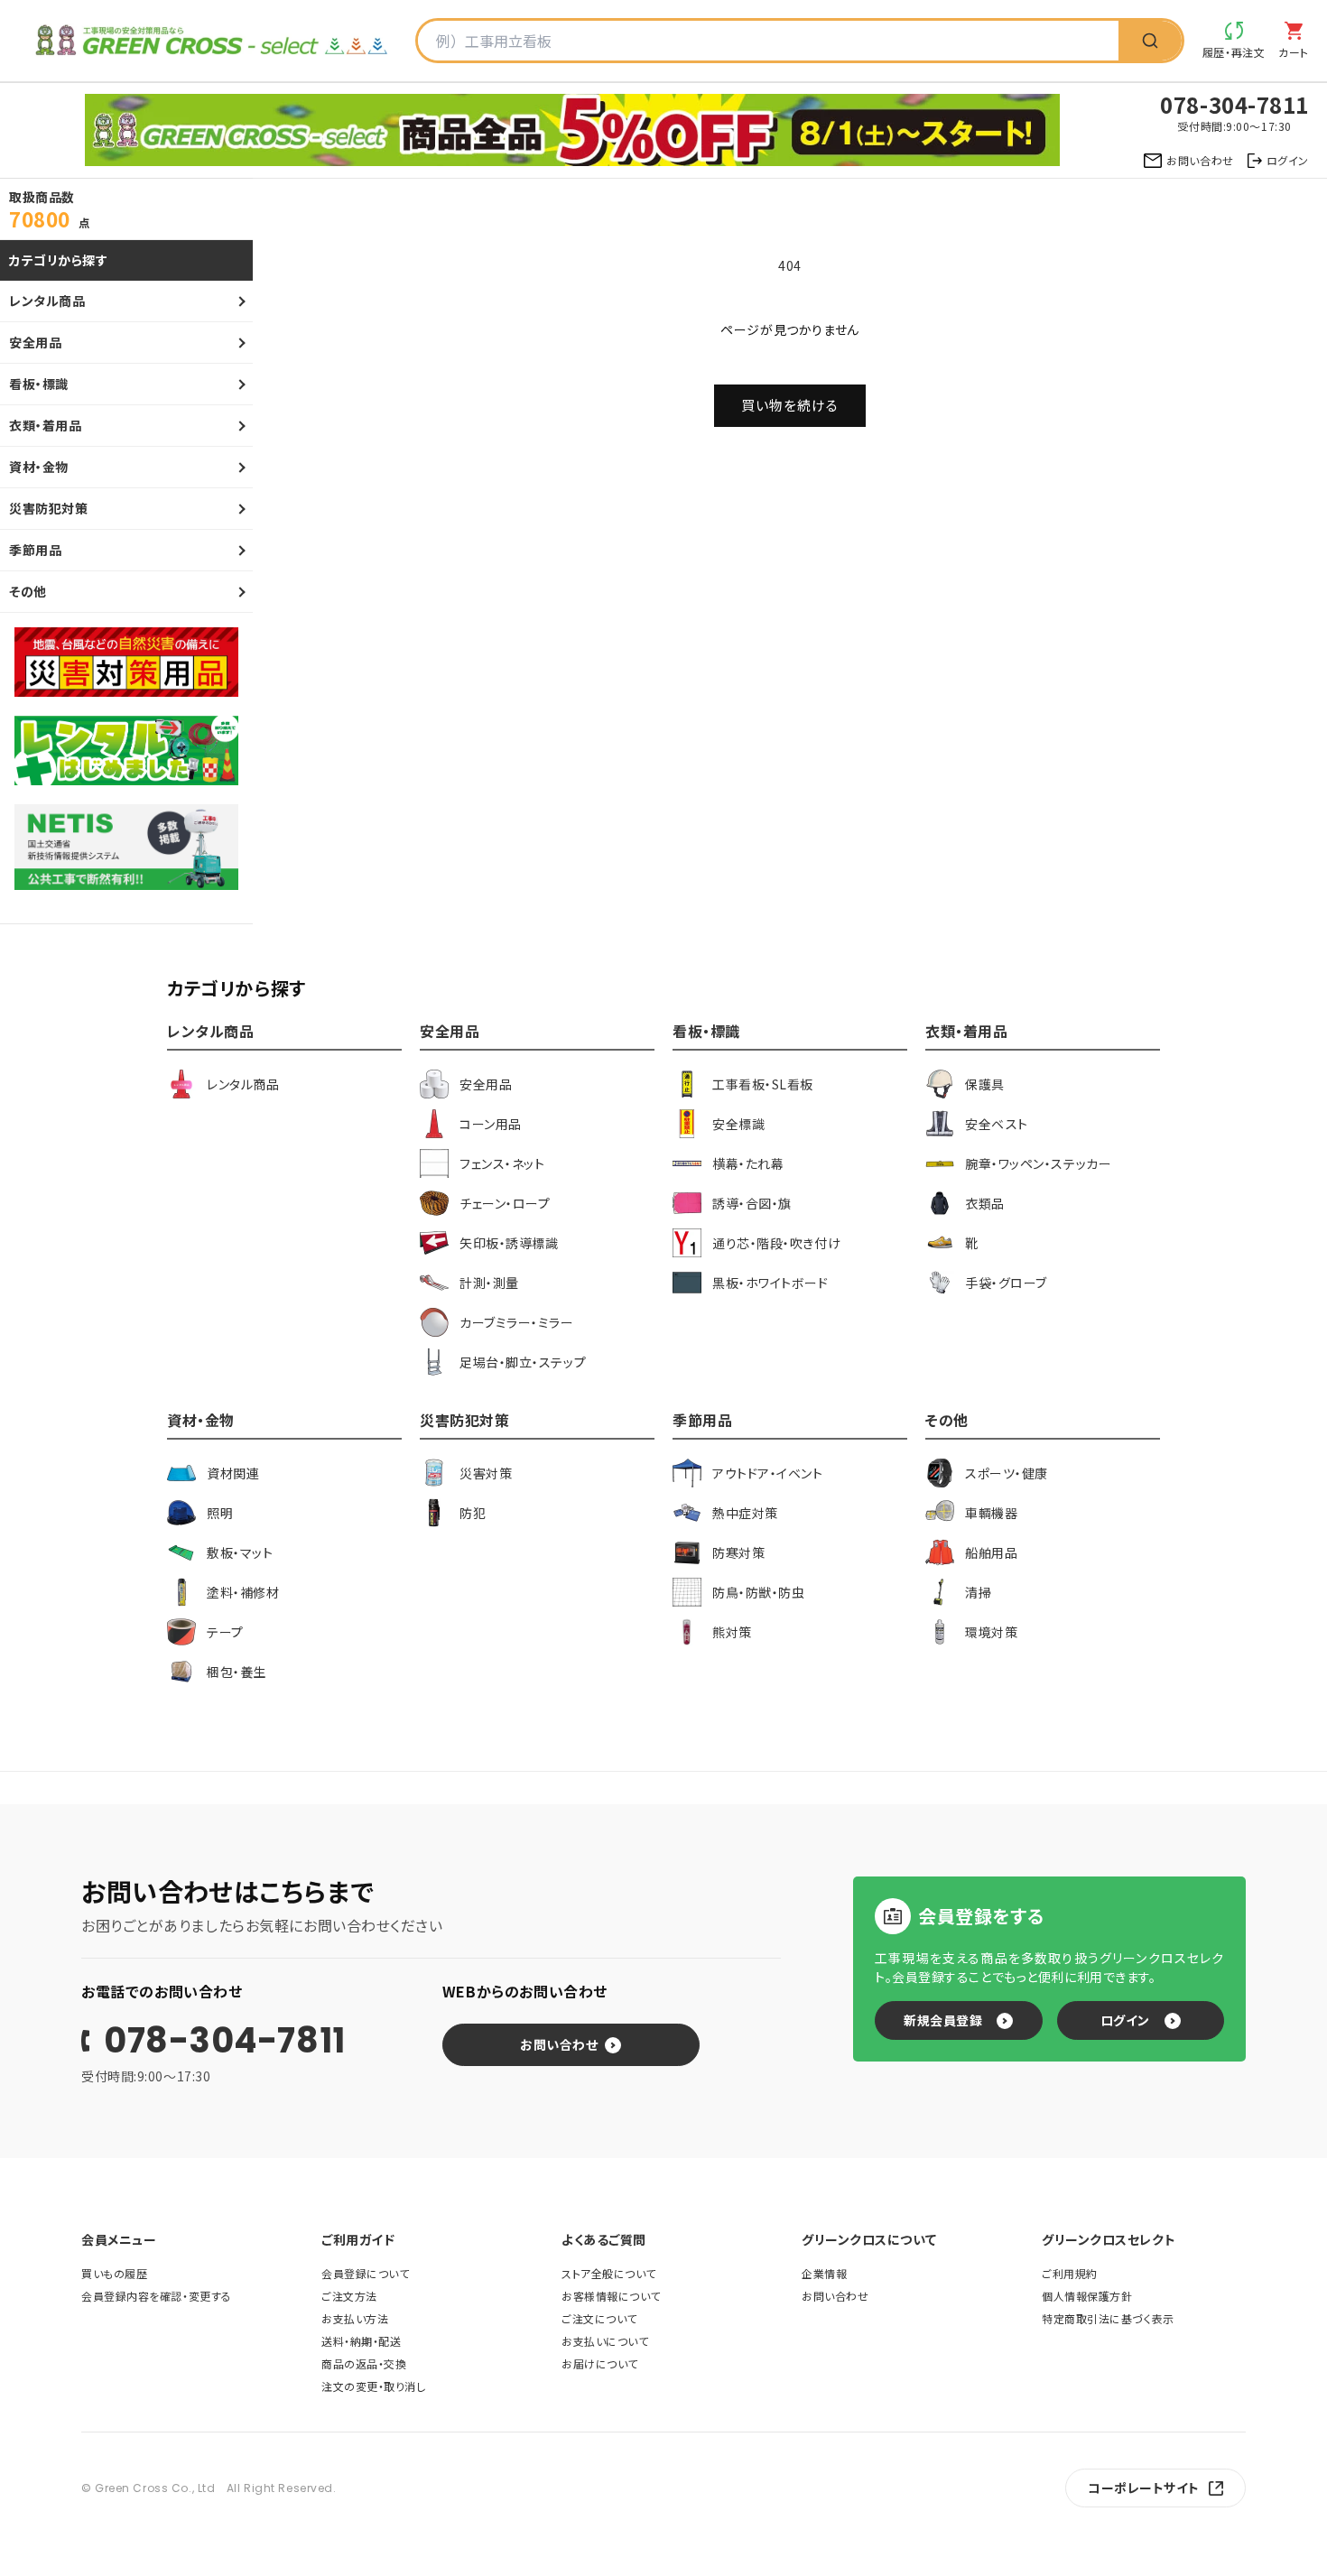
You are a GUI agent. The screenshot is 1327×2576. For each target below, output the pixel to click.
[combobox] (768, 41)
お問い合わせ (559, 2044)
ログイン (1125, 2020)
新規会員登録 (943, 2020)
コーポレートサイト (1144, 2488)
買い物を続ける (790, 405)
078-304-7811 (225, 2041)
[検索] (1150, 41)
